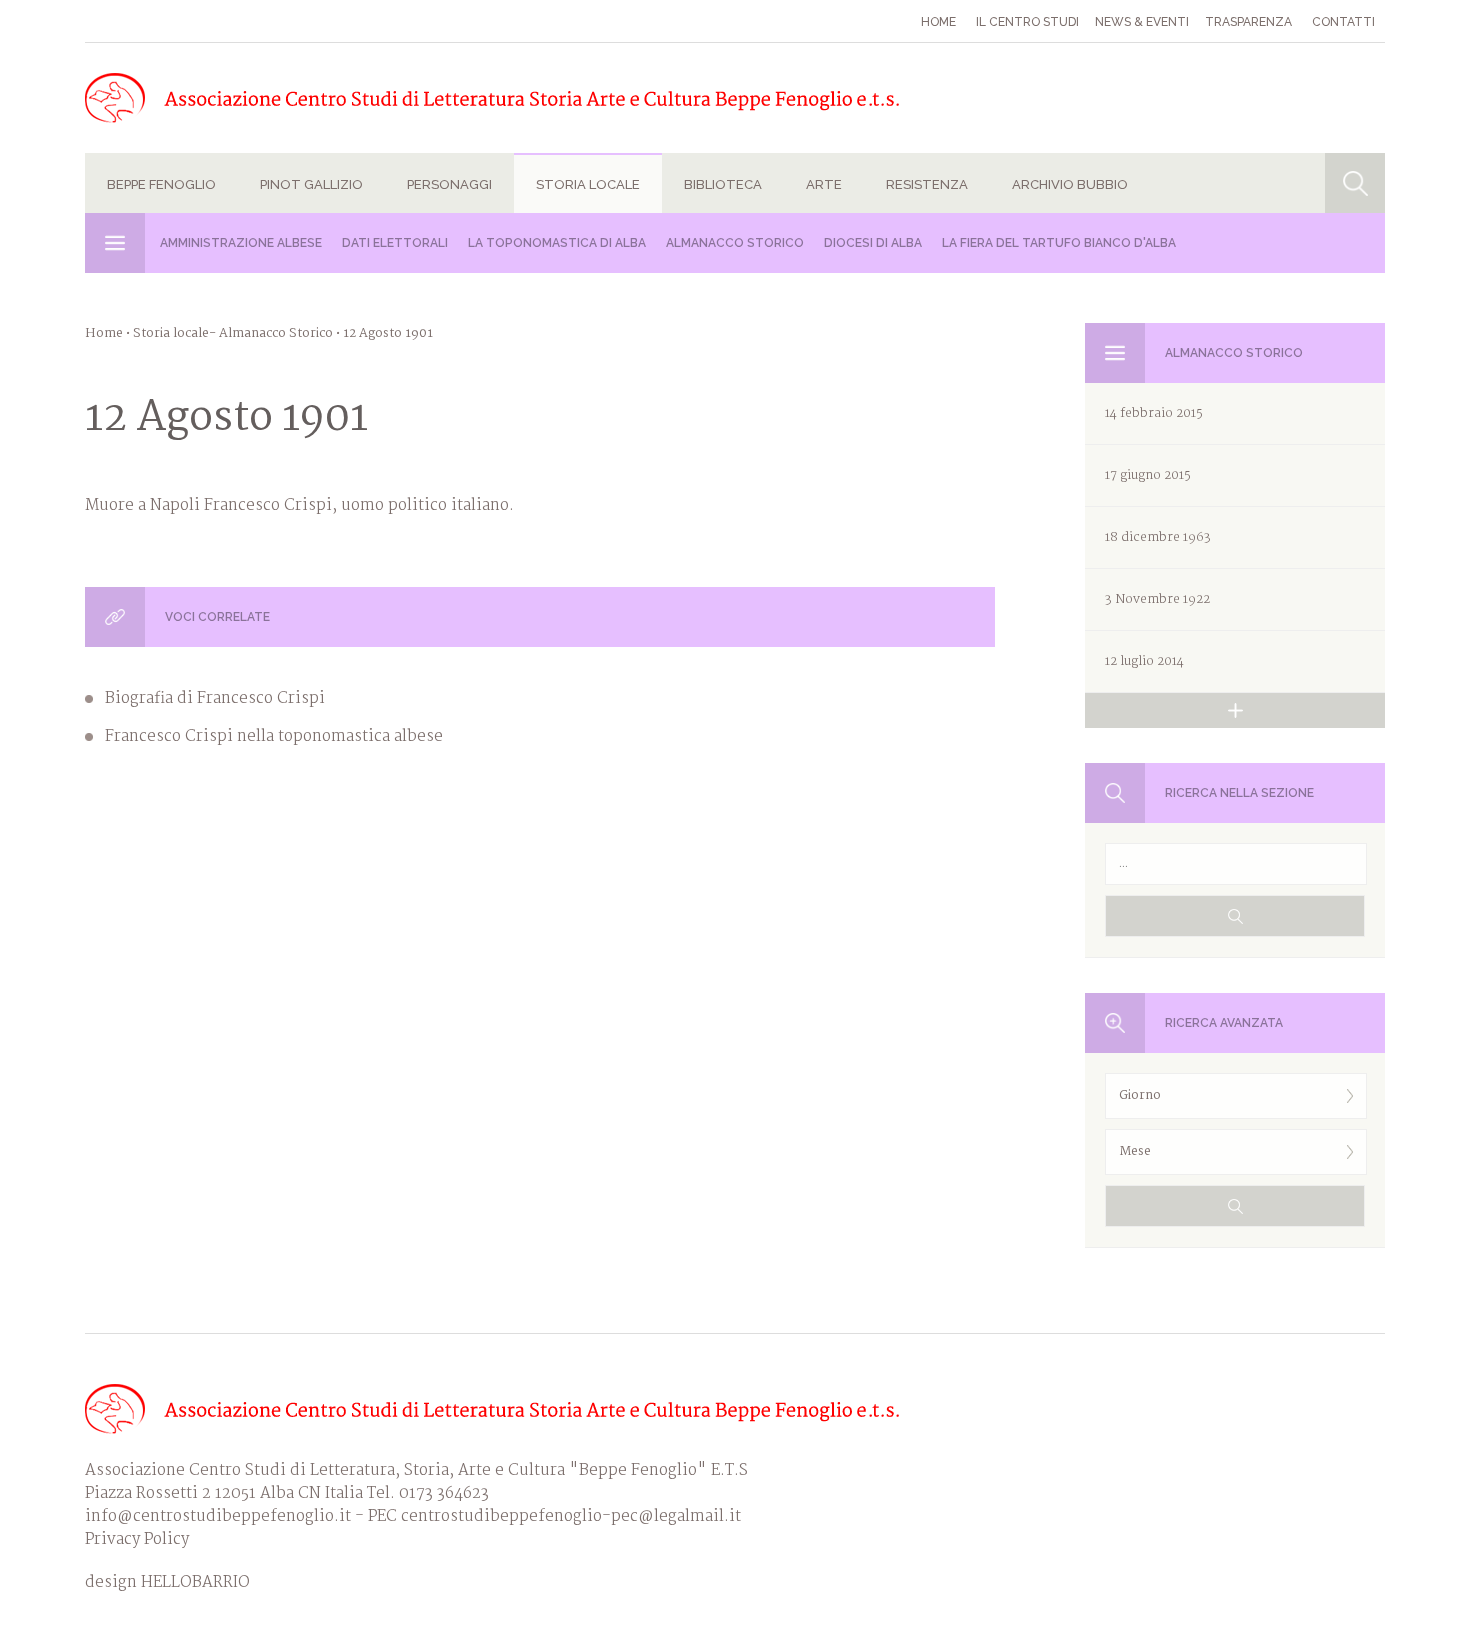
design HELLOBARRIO (167, 1582)
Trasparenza (1248, 22)
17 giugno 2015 (1148, 475)
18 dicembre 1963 (1158, 537)
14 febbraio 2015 (1154, 413)
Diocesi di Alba (873, 243)
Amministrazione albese (241, 243)
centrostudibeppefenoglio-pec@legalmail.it (571, 1516)
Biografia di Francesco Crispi (215, 698)
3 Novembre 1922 (1157, 599)
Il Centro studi (1027, 22)
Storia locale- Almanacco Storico (233, 333)
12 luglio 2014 (1144, 661)
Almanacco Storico (735, 243)
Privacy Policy (137, 1539)
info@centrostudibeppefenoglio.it (218, 1516)
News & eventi (1142, 22)
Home (938, 22)
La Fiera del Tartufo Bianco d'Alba (1059, 243)
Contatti (1343, 22)
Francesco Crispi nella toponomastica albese (274, 736)
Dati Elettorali (395, 243)
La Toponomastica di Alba (557, 243)
